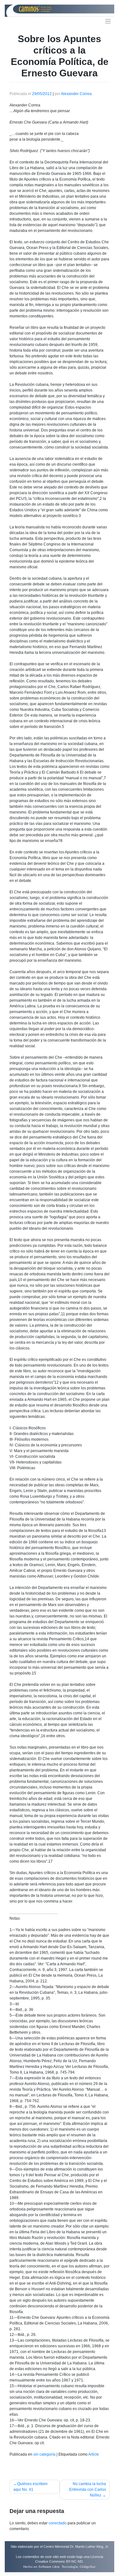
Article (94, 2454)
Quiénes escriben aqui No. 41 (30, 2487)
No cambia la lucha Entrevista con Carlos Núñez (88, 2490)
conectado (58, 2523)
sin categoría (44, 2454)
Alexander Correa (76, 94)
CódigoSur (87, 2567)
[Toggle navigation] (108, 21)
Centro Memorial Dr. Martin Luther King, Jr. (76, 2547)
